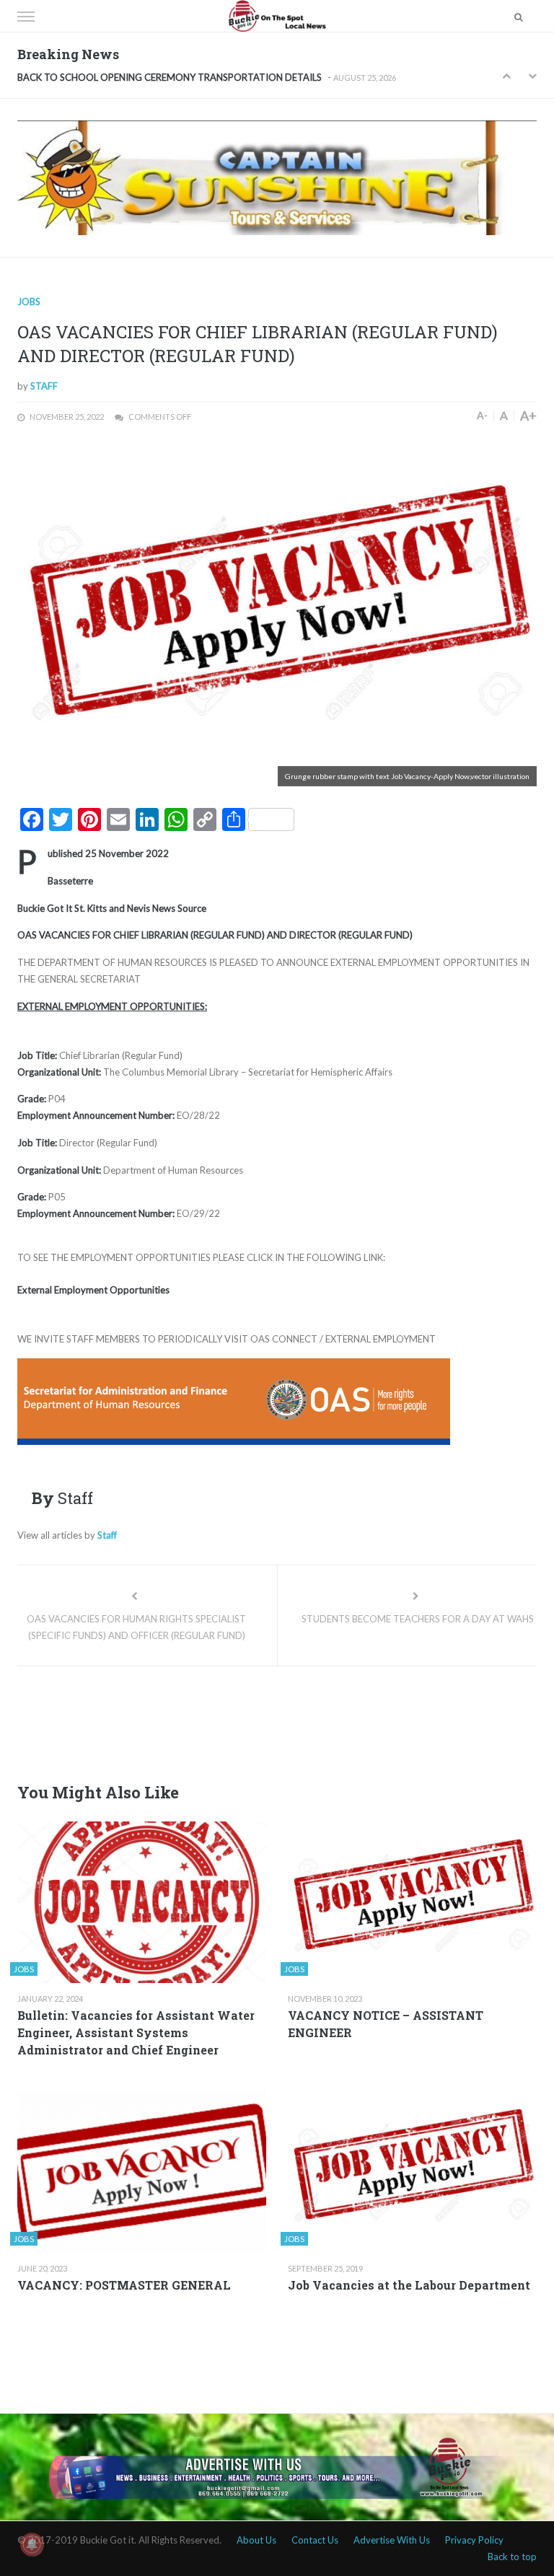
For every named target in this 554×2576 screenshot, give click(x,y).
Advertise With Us (392, 2540)
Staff (44, 386)
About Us (256, 2540)
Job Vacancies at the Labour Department (409, 2285)
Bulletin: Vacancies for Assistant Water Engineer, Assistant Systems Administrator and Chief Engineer (136, 2032)
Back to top (512, 2557)
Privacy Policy (474, 2540)
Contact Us (315, 2540)
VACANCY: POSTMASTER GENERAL (124, 2285)
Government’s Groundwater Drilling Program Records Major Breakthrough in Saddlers (198, 78)
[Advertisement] (280, 1720)
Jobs (29, 302)
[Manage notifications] (32, 2544)
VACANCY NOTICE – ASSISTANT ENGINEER (386, 2024)
